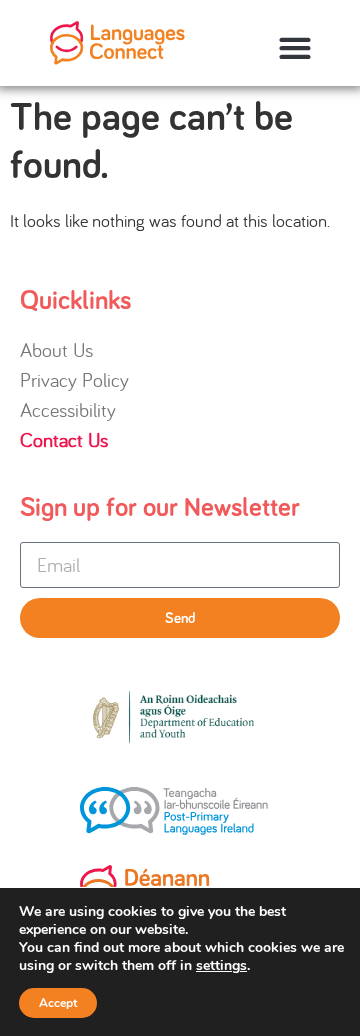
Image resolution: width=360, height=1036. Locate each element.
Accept (58, 1003)
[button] (294, 48)
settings (221, 966)
